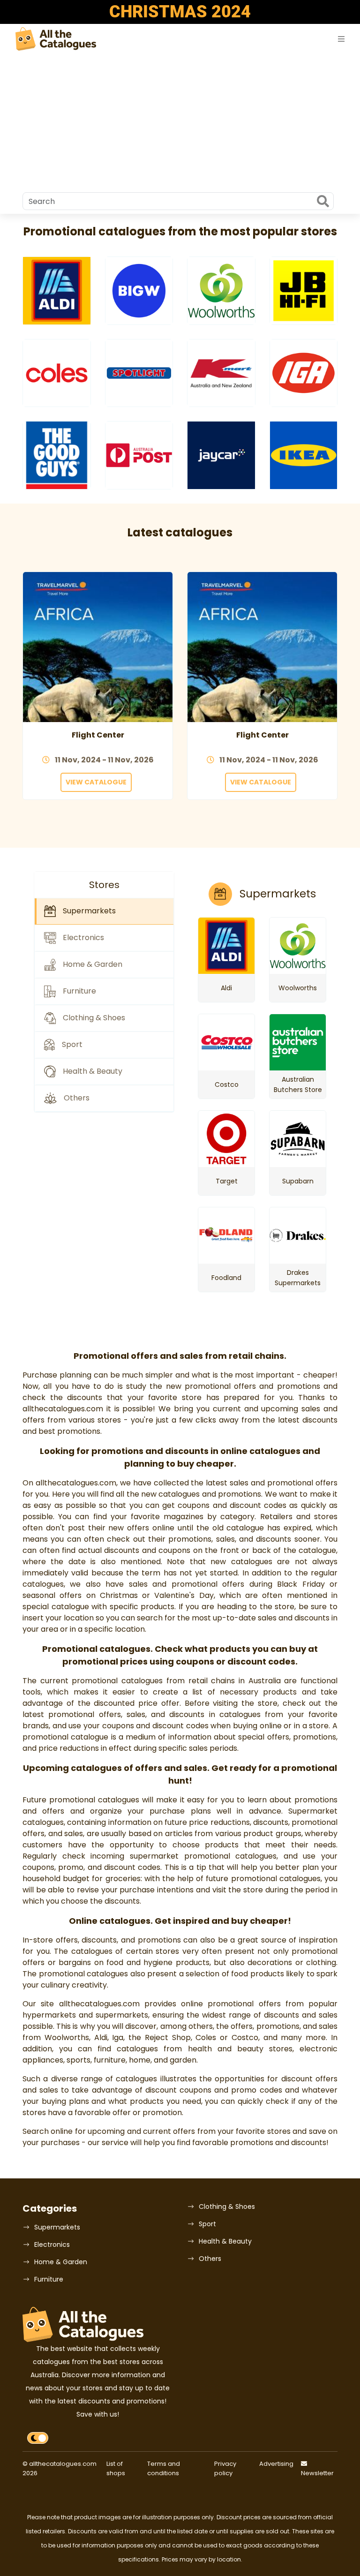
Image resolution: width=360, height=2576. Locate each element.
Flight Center (98, 735)
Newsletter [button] (317, 2473)
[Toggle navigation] (341, 39)
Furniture (49, 2279)
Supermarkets (57, 2227)
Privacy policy (225, 2468)
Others (210, 2259)
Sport (207, 2224)
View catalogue (96, 782)
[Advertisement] (180, 122)
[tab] (104, 911)
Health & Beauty (225, 2241)
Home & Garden (61, 2262)
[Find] (323, 202)
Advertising (276, 2464)
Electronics (52, 2245)
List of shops (116, 2468)
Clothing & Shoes (227, 2207)
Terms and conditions (164, 2468)
